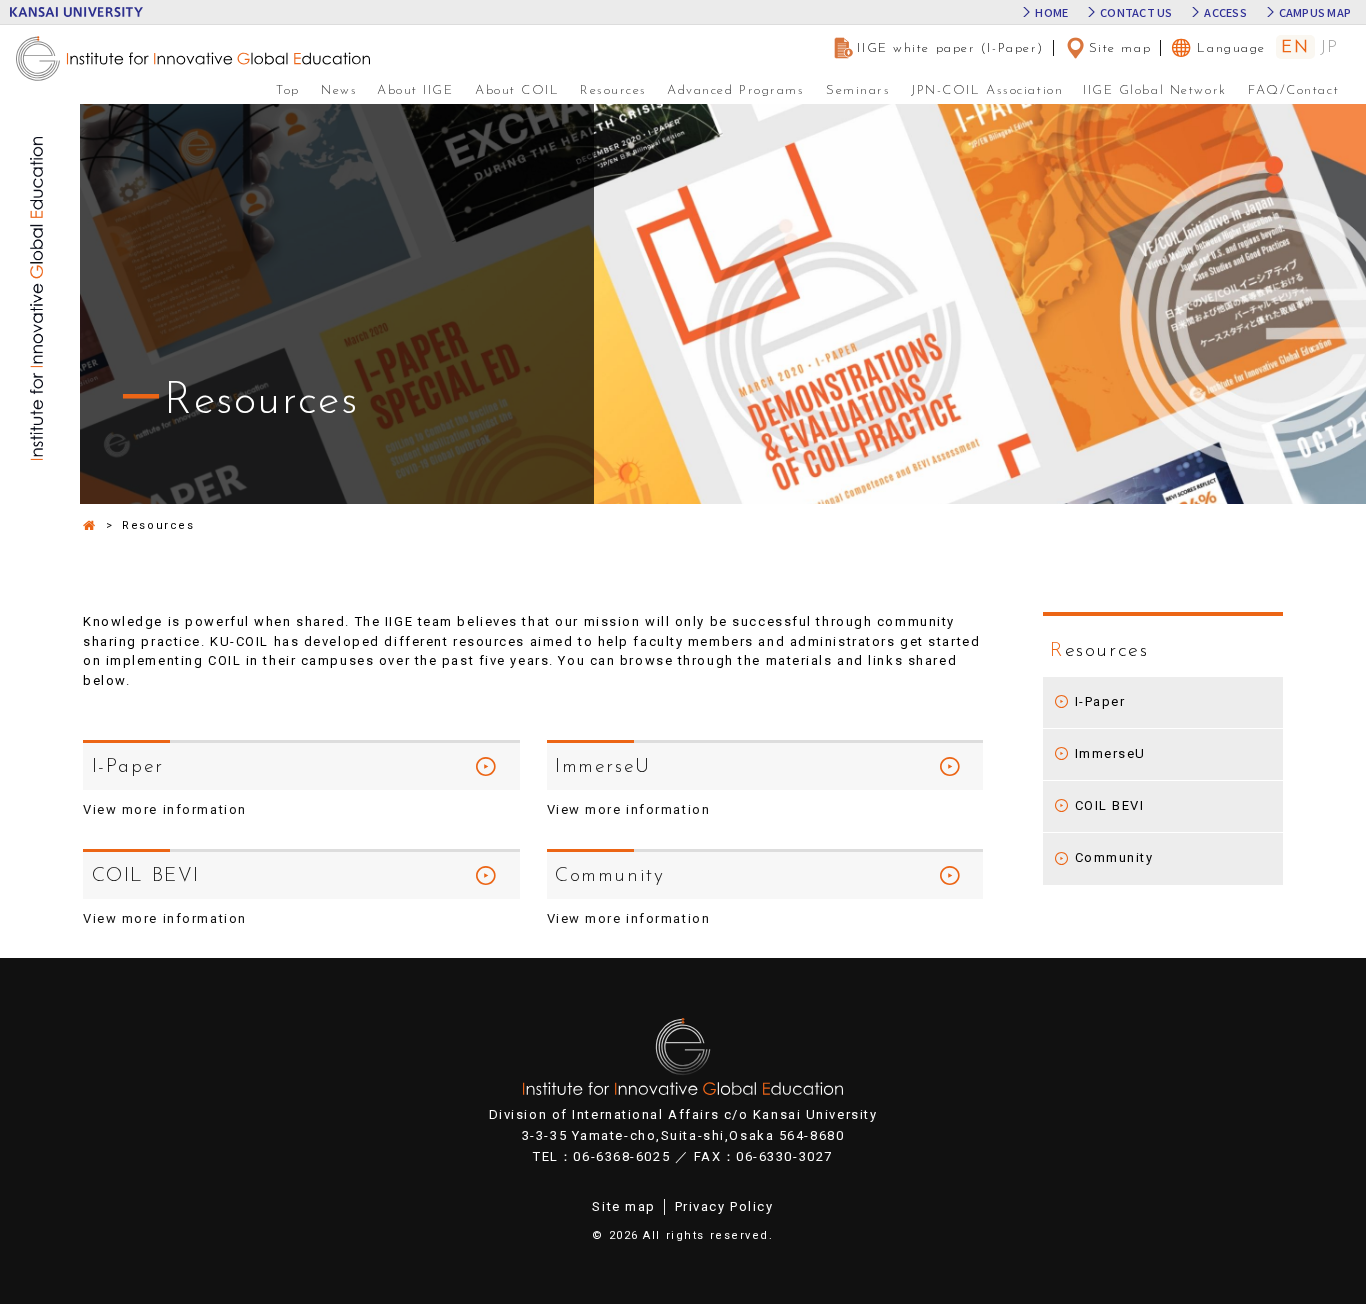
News (339, 90)
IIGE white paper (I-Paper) (950, 48)
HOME (1051, 12)
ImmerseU (1110, 753)
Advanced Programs (736, 90)
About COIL (517, 90)
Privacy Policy (724, 1206)
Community (1114, 857)
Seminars (858, 90)
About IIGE (415, 90)
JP (1329, 48)
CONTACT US (1136, 12)
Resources (613, 90)
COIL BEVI (1110, 805)
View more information (629, 918)
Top (288, 90)
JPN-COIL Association (987, 90)
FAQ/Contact (1293, 90)
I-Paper (1100, 701)
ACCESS (1225, 12)
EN (1295, 47)
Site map (1120, 48)
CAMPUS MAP (1315, 12)
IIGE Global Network (1155, 90)
